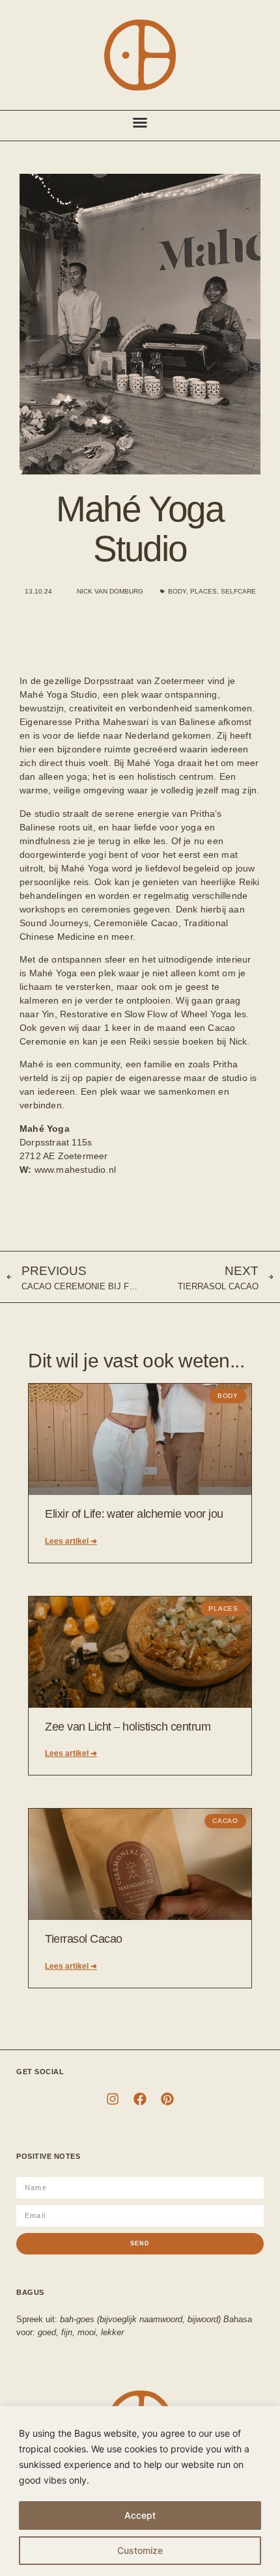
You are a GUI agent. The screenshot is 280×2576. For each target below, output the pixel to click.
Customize (140, 2550)
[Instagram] (113, 2099)
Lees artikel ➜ (71, 1541)
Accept (140, 2515)
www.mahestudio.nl (75, 1170)
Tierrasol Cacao (84, 1939)
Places (203, 591)
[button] (140, 122)
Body (177, 591)
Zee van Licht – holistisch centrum (128, 1727)
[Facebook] (140, 2099)
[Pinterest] (167, 2099)
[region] (140, 2491)
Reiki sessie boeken (172, 1041)
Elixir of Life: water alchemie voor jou (134, 1514)
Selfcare (238, 591)
